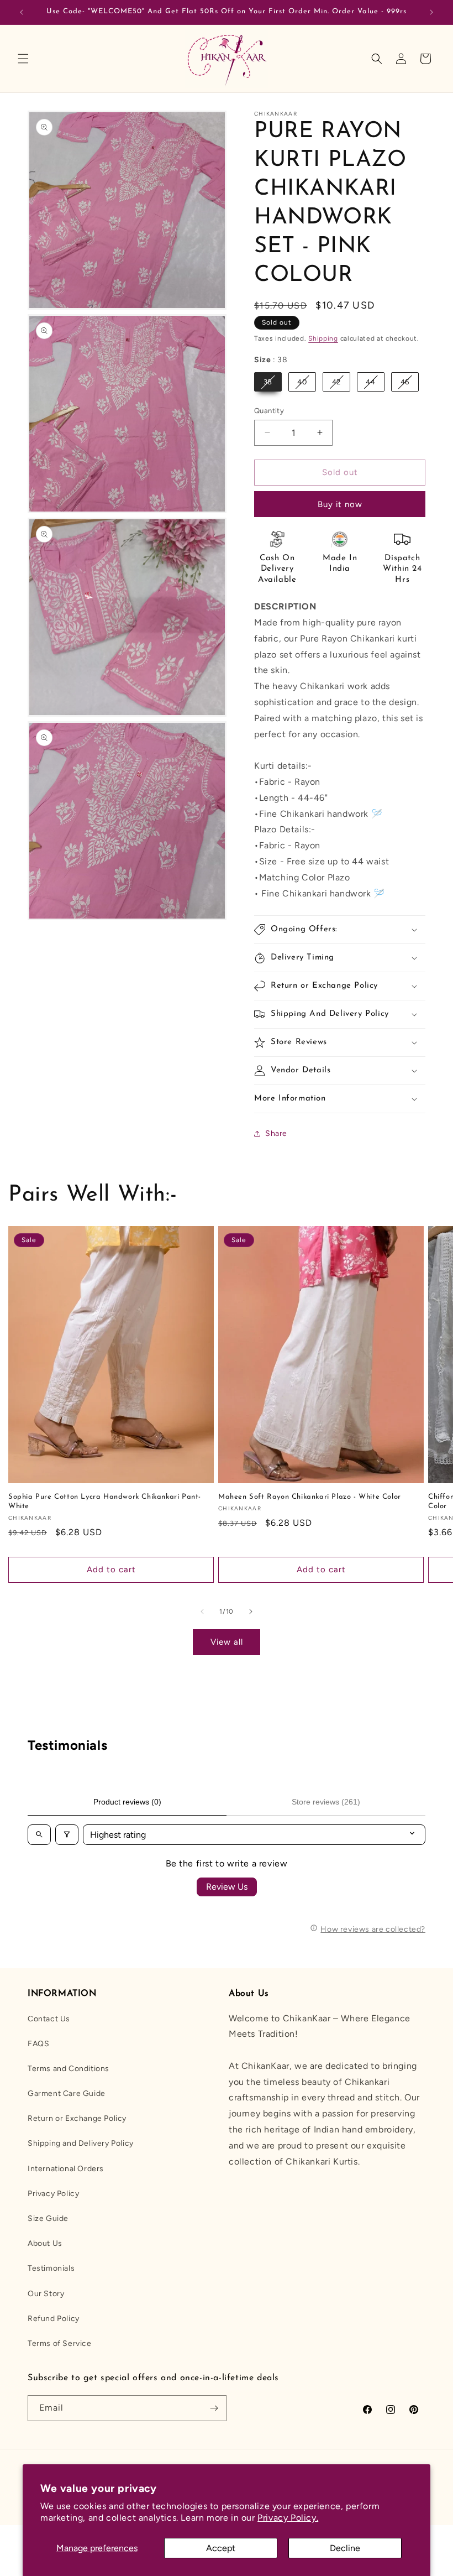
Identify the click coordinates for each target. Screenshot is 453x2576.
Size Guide (48, 2218)
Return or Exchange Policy (77, 2118)
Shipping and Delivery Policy (81, 2143)
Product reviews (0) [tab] (127, 1802)
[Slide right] (251, 1612)
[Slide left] (202, 1612)
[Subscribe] (214, 2408)
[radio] (268, 382)
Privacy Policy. (288, 2518)
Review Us (227, 1887)
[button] (23, 59)
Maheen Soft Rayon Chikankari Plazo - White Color (310, 1497)
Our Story (46, 2294)
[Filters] (67, 1835)
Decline (345, 2548)
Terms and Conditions (69, 2069)
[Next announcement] (431, 12)
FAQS (38, 2044)
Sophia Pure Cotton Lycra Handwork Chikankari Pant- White (105, 1501)
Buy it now (340, 504)
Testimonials (51, 2268)
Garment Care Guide (67, 2093)
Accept (221, 2548)
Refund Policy (54, 2319)
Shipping (323, 338)
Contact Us (49, 2019)
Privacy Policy (53, 2194)
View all (227, 1642)
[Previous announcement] (22, 12)
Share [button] (276, 1133)
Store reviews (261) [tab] (326, 1802)
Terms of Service (60, 2343)
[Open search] (39, 1835)
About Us (45, 2243)
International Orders (66, 2169)
